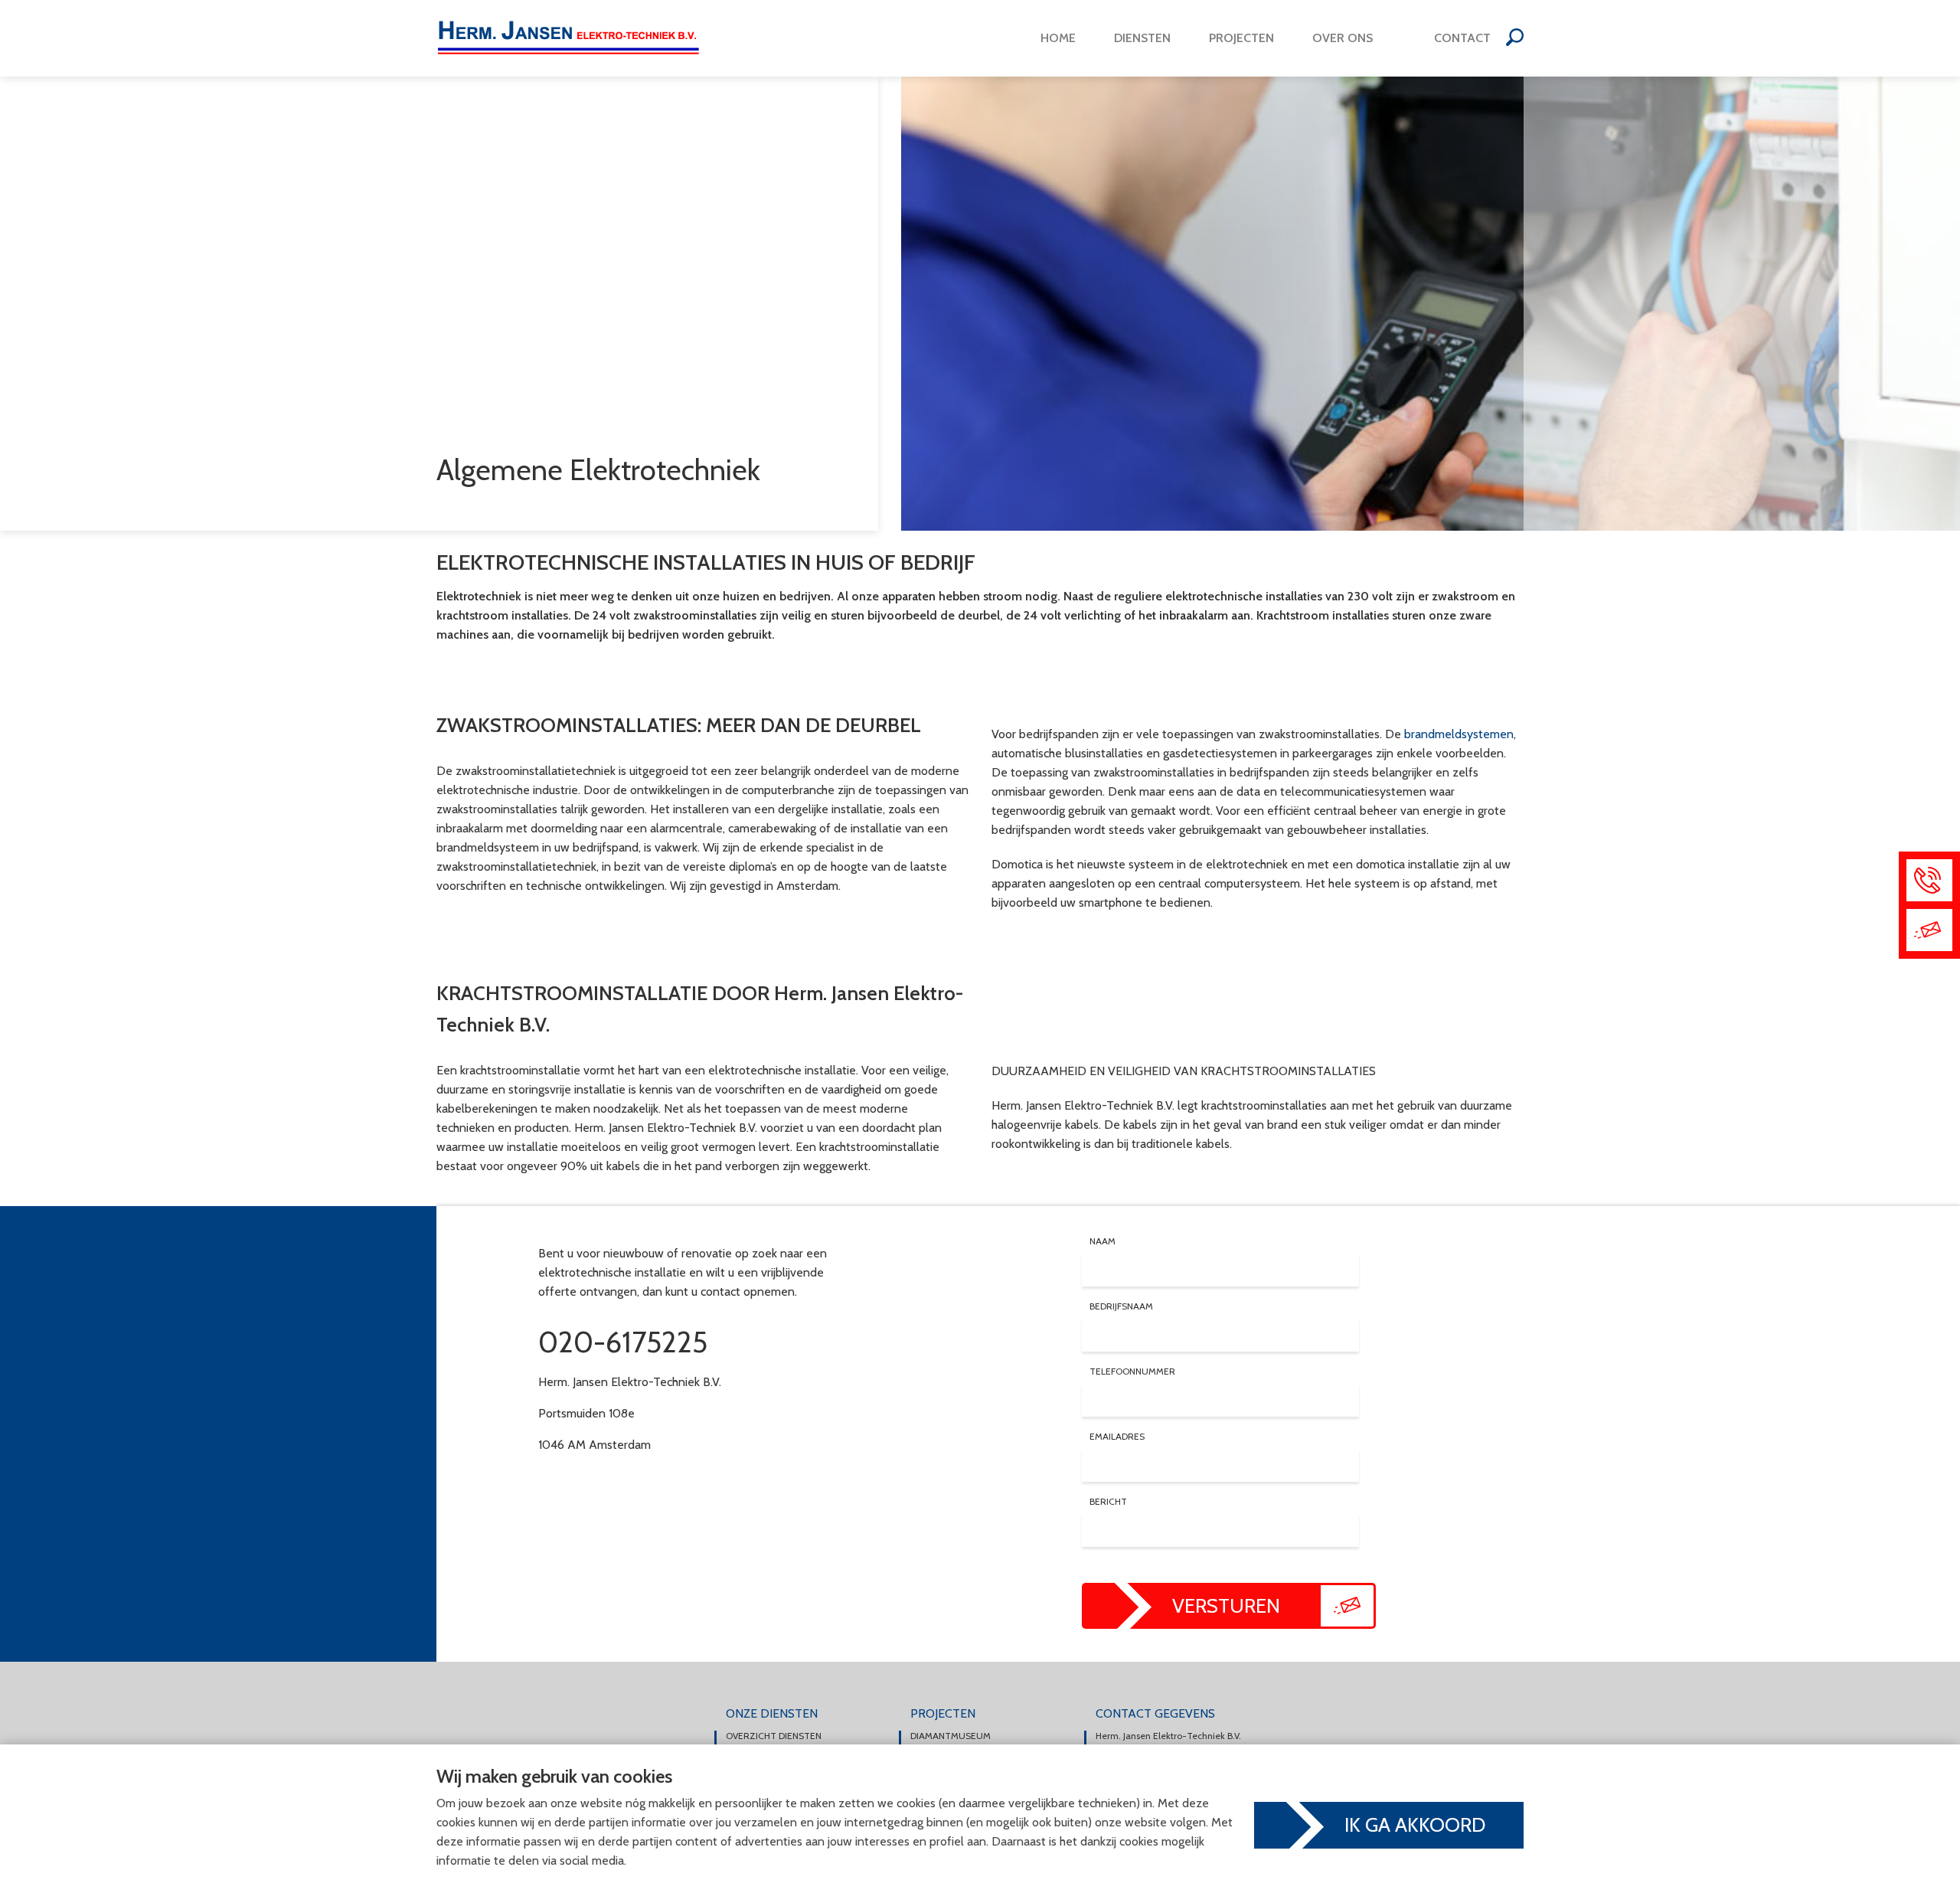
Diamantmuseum (951, 1736)
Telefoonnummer (1132, 1372)
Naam (1102, 1242)
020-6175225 (623, 1342)
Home (1058, 38)
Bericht (1108, 1502)
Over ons (1343, 38)
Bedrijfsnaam (1121, 1307)
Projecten (1241, 38)
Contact (1462, 38)
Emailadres (1117, 1437)
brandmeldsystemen (1459, 734)
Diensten (1142, 38)
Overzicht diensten (774, 1736)
